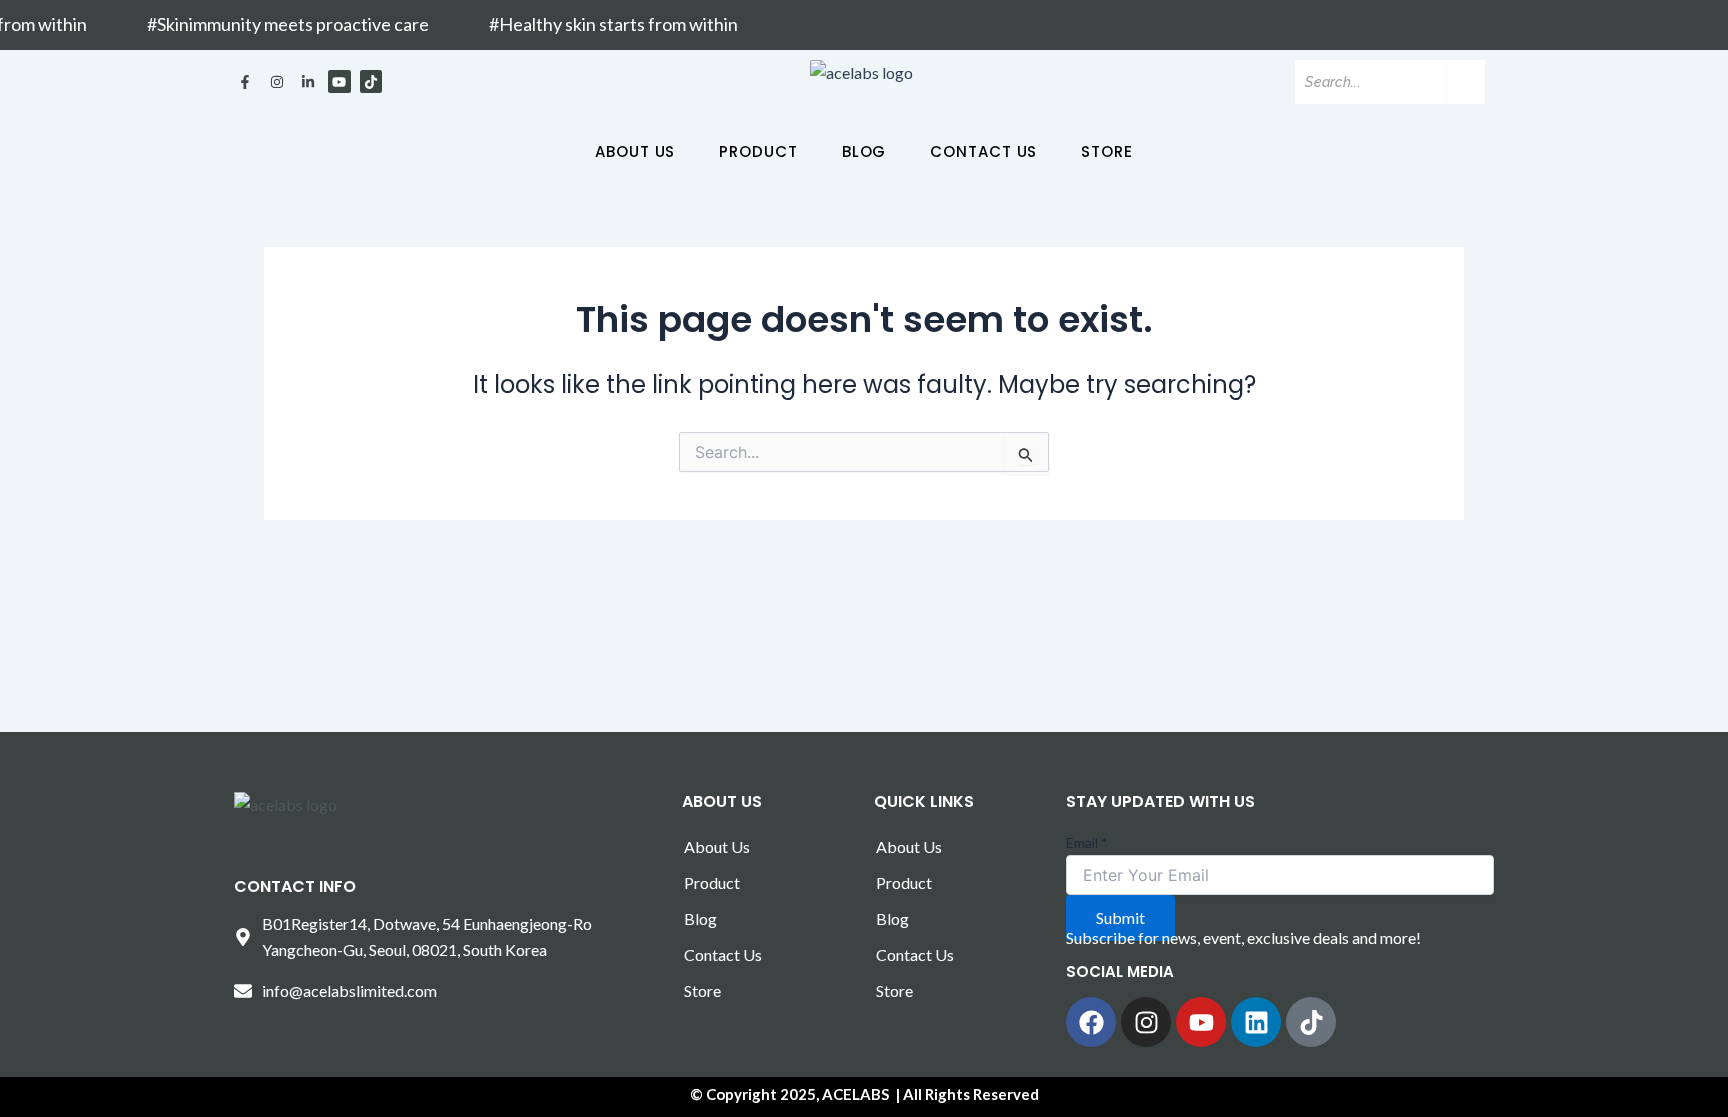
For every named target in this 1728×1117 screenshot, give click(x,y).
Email (1087, 842)
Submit (1120, 917)
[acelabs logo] (861, 73)
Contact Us (983, 151)
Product (758, 151)
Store (1107, 151)
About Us (635, 151)
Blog (864, 151)
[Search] (1466, 82)
